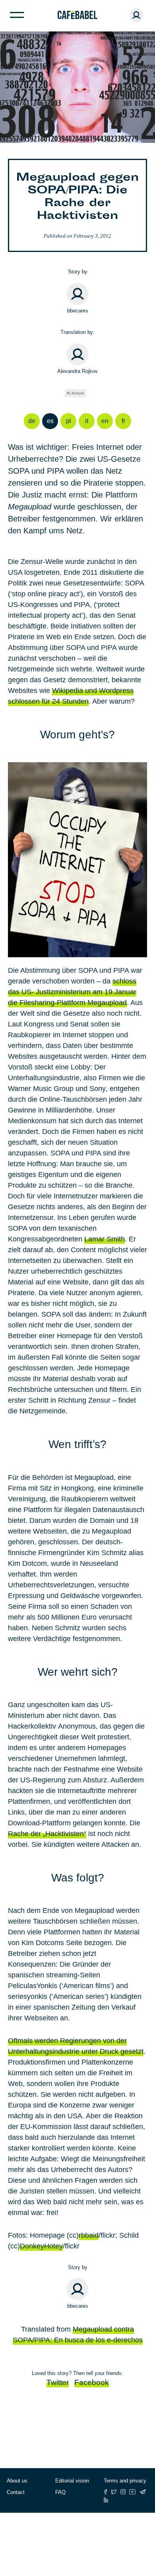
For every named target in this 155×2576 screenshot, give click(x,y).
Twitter (58, 2382)
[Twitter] (114, 2492)
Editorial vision (72, 2481)
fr (123, 421)
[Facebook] (106, 2492)
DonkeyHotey (41, 2246)
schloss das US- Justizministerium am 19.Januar (72, 992)
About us (17, 2481)
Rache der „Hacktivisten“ (47, 1834)
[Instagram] (123, 2492)
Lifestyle (77, 393)
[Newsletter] (143, 2492)
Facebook (92, 2382)
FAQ (60, 2492)
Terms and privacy (125, 2481)
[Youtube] (133, 2492)
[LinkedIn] (106, 2500)
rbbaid (89, 2235)
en (105, 421)
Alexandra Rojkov (77, 371)
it (87, 421)
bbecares (78, 311)
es (50, 421)
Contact (16, 2492)
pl (69, 421)
